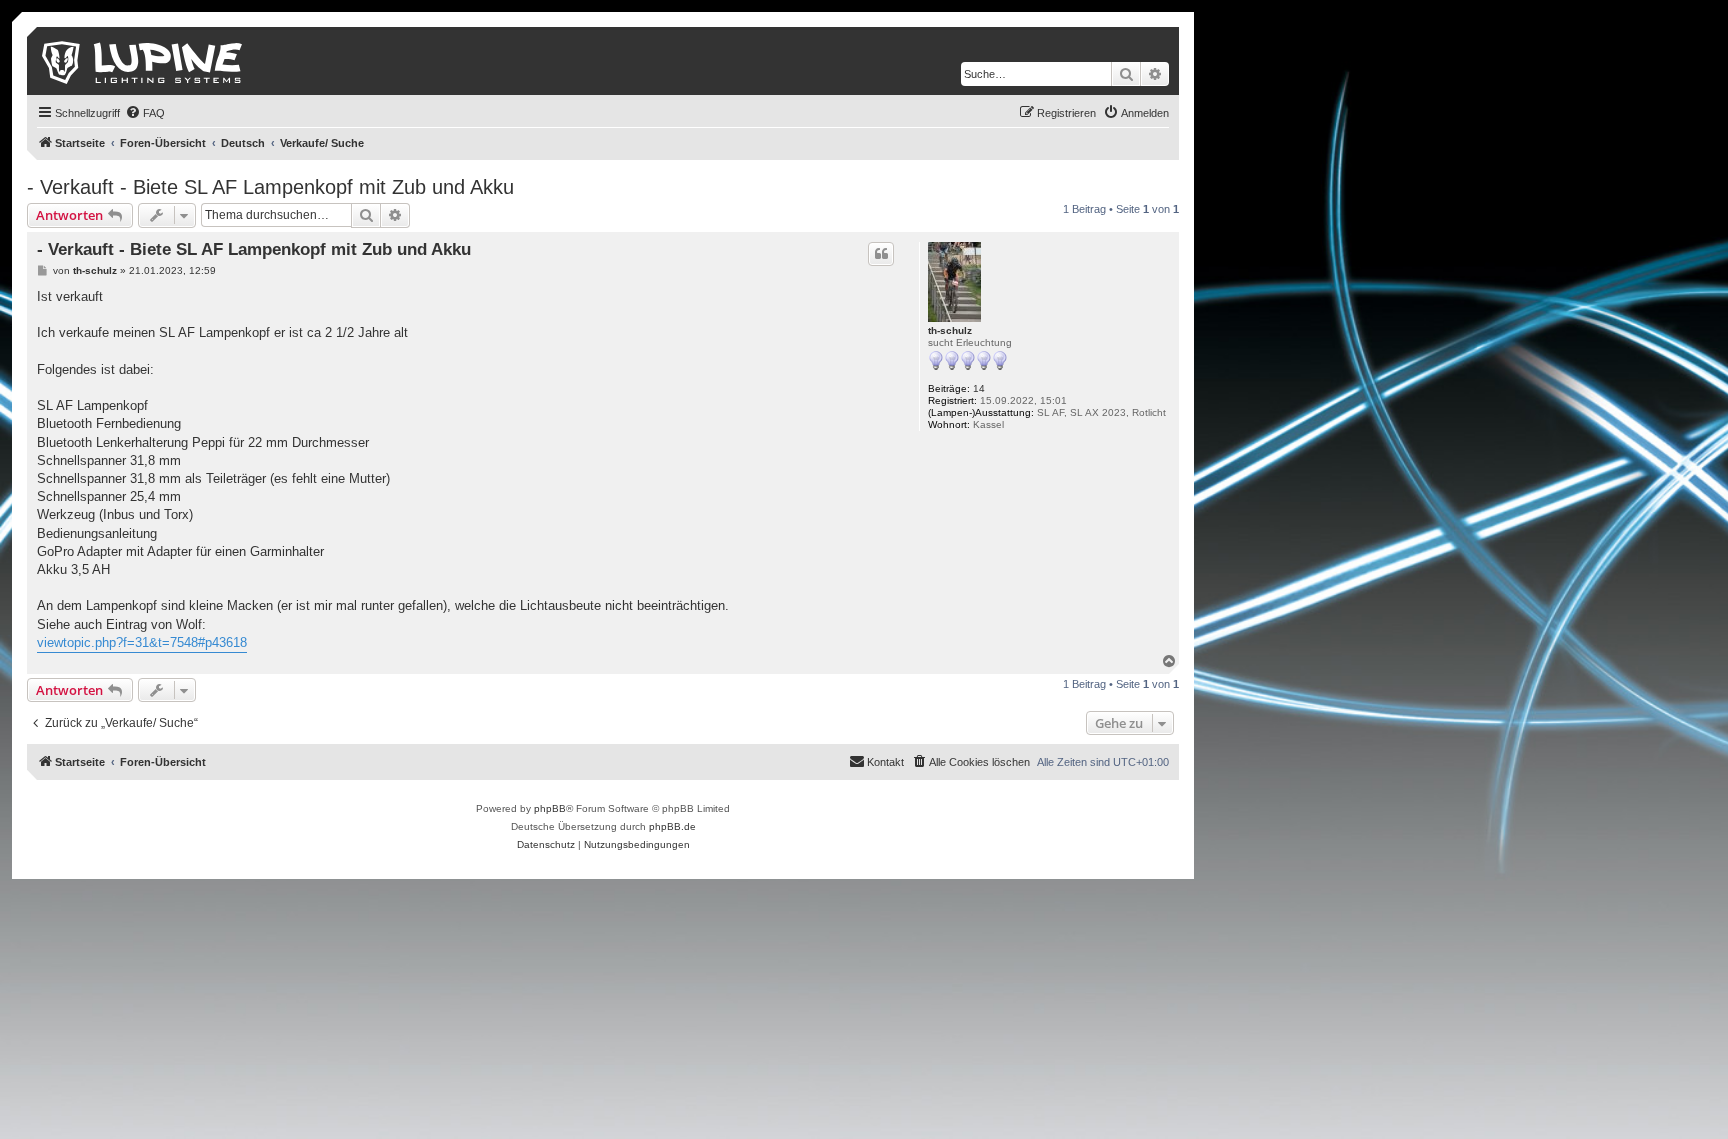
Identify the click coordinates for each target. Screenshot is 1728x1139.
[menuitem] (145, 113)
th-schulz (950, 330)
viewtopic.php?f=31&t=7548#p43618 (142, 642)
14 (979, 388)
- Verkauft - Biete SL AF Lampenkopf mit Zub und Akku (270, 187)
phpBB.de (672, 826)
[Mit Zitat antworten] (881, 254)
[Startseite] (143, 61)
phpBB (550, 808)
